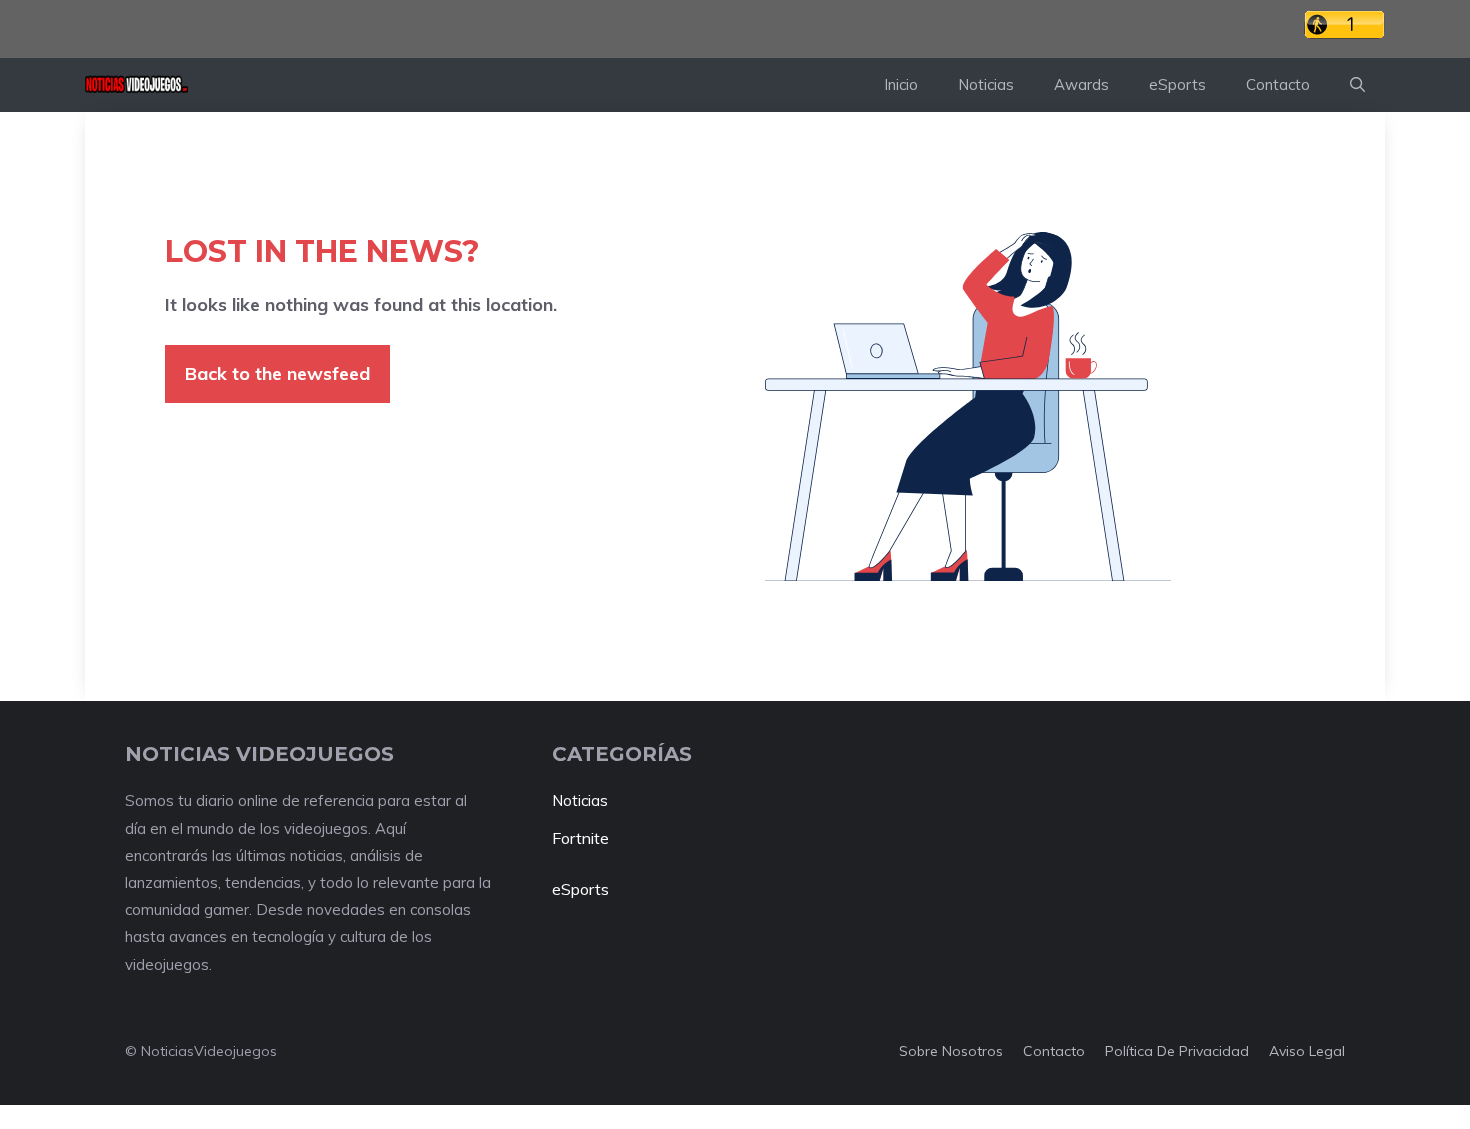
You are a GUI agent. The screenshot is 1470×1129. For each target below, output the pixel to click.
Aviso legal (1307, 1051)
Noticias (986, 84)
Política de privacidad (1177, 1051)
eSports (1177, 84)
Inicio (901, 84)
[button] (1357, 85)
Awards (1081, 84)
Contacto (1278, 84)
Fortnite (580, 838)
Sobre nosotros (951, 1051)
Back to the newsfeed (277, 373)
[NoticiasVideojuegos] (136, 85)
